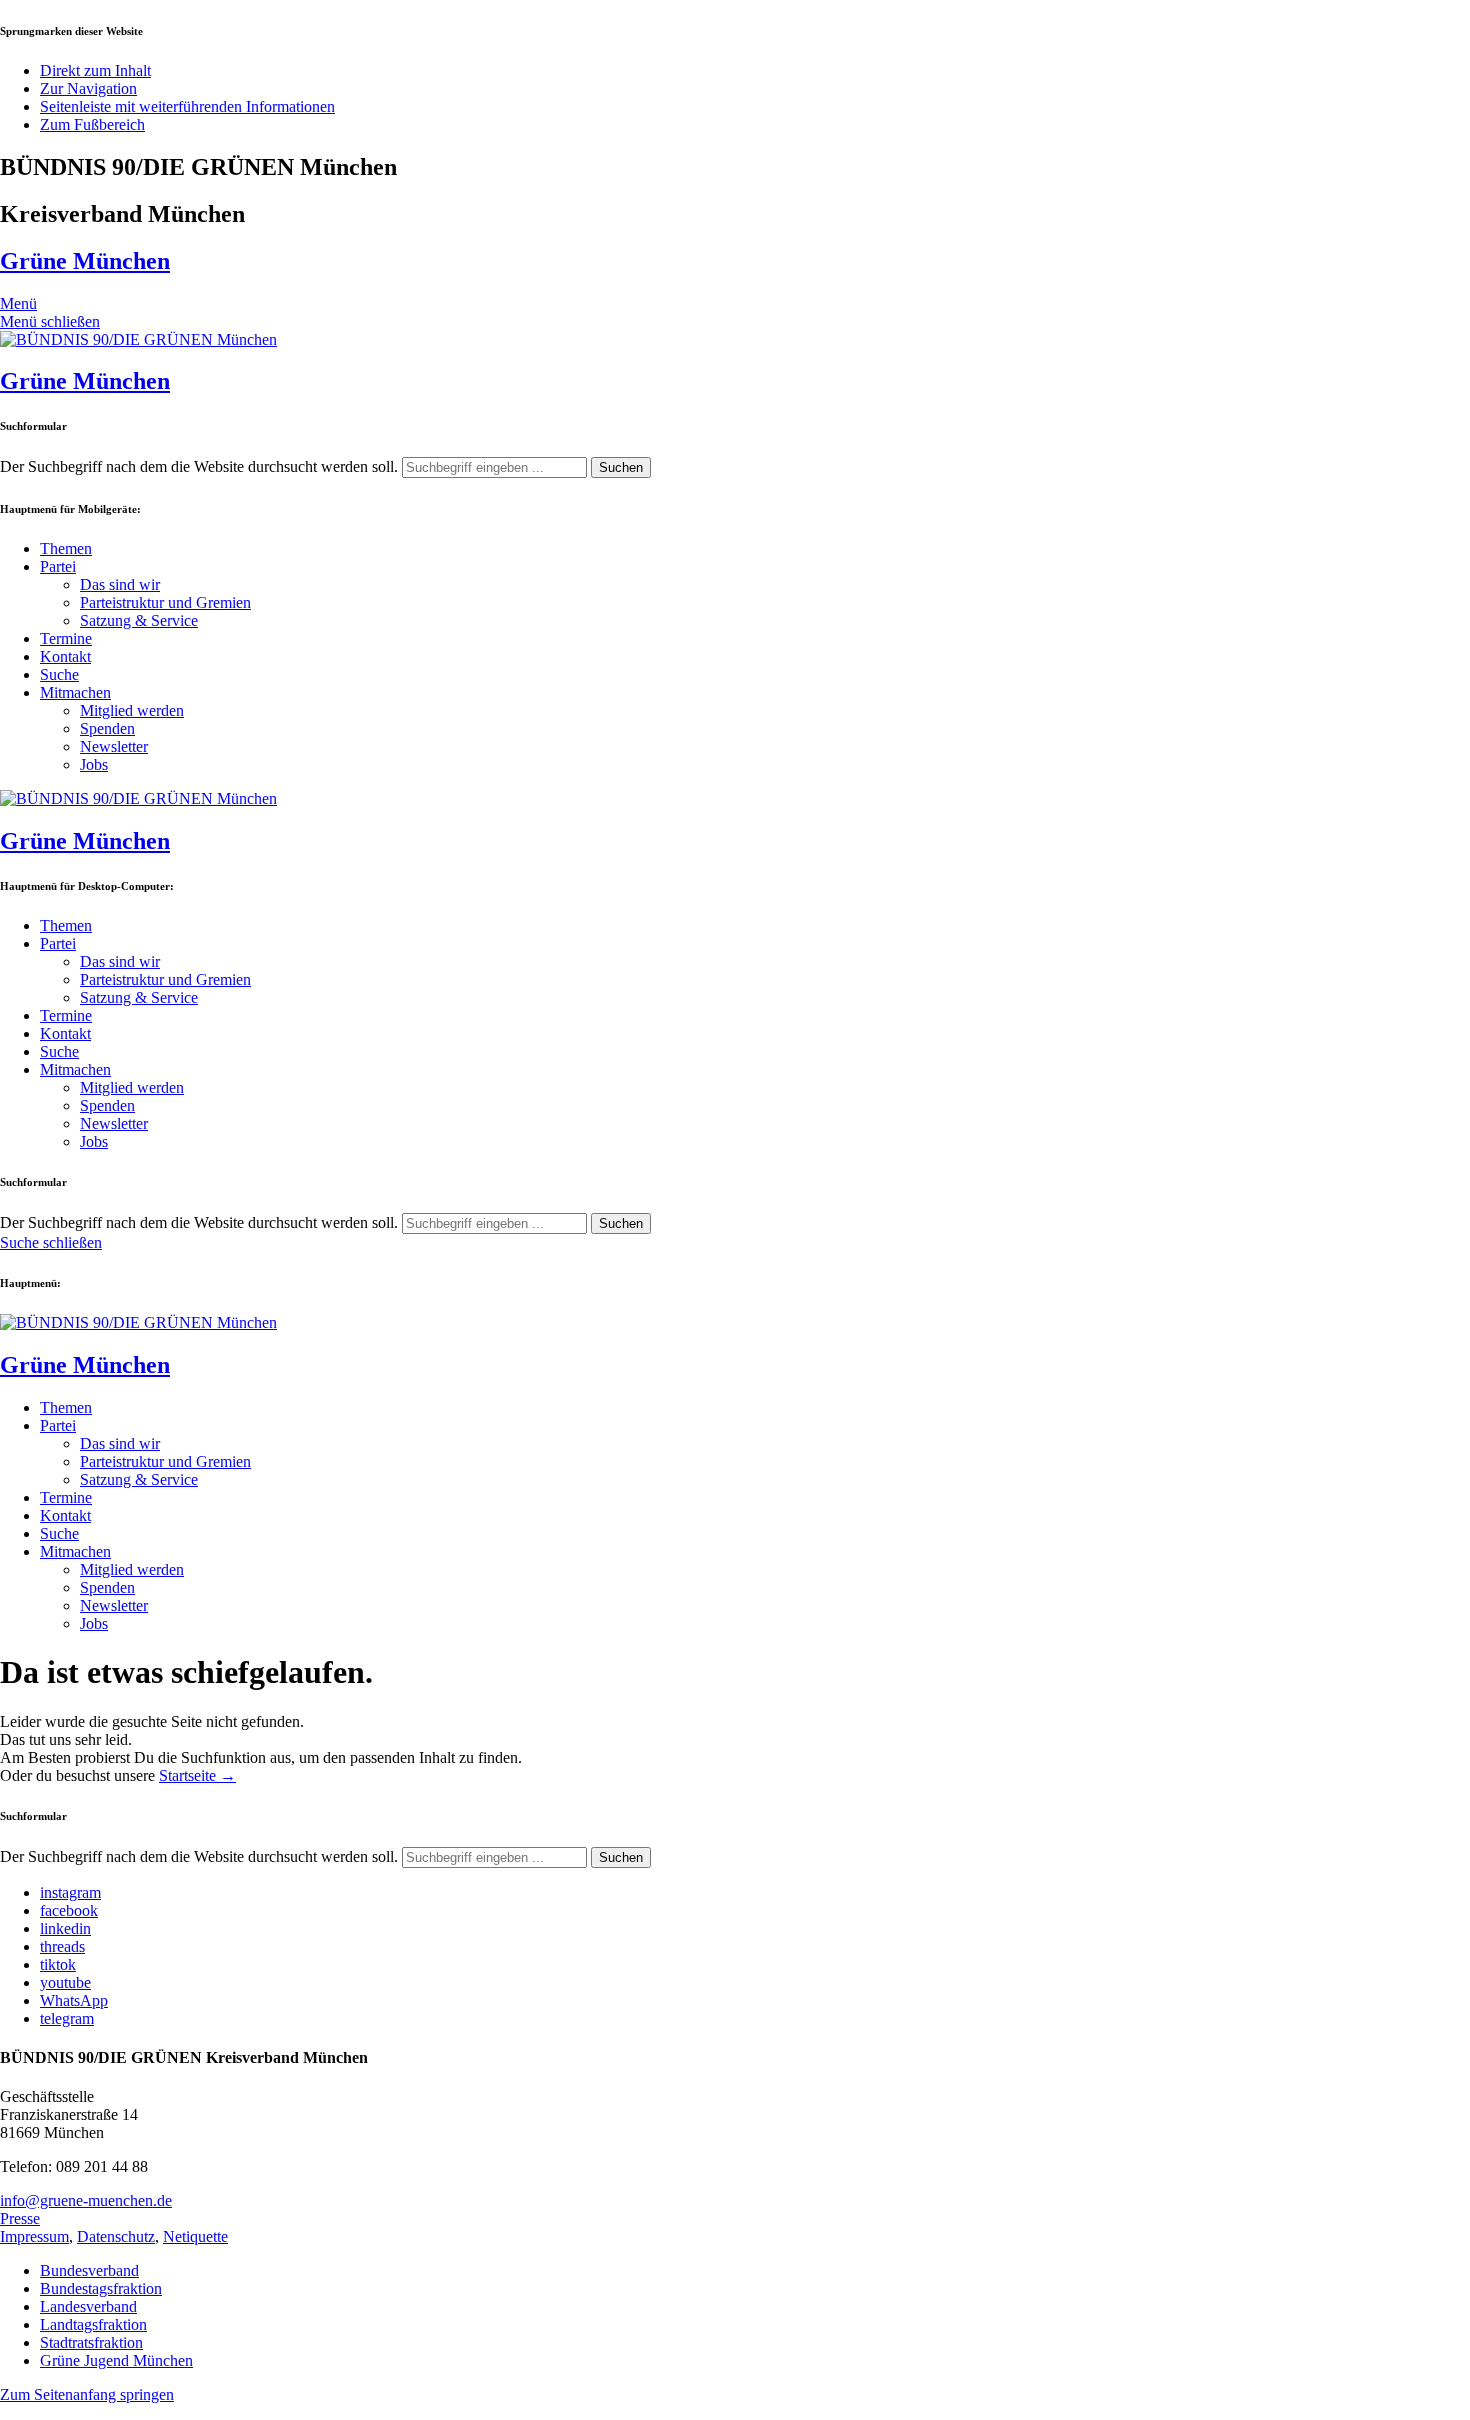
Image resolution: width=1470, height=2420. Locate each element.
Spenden (107, 728)
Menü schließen (50, 321)
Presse (20, 2218)
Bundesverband (89, 2270)
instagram (70, 1892)
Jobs (94, 764)
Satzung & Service (139, 620)
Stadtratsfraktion (91, 2342)
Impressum (34, 2236)
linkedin (65, 1928)
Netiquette (195, 2236)
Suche (59, 674)
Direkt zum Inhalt (95, 70)
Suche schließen (51, 1242)
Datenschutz (116, 2236)
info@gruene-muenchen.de (86, 2200)
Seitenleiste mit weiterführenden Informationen (187, 106)
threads (62, 1946)
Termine (66, 638)
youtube (65, 1982)
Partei (58, 566)
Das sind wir (120, 584)
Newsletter (114, 746)
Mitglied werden (132, 710)
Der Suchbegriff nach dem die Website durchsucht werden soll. (199, 466)
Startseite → (197, 1775)
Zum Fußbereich (92, 124)
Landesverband (88, 2306)
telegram (67, 2018)
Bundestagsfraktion (101, 2288)
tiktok (58, 1964)
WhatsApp (74, 2000)
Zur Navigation (88, 88)
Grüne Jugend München (116, 2360)
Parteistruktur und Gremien (165, 602)
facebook (69, 1910)
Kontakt (65, 656)
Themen (66, 548)
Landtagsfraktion (93, 2324)
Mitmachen (75, 692)
